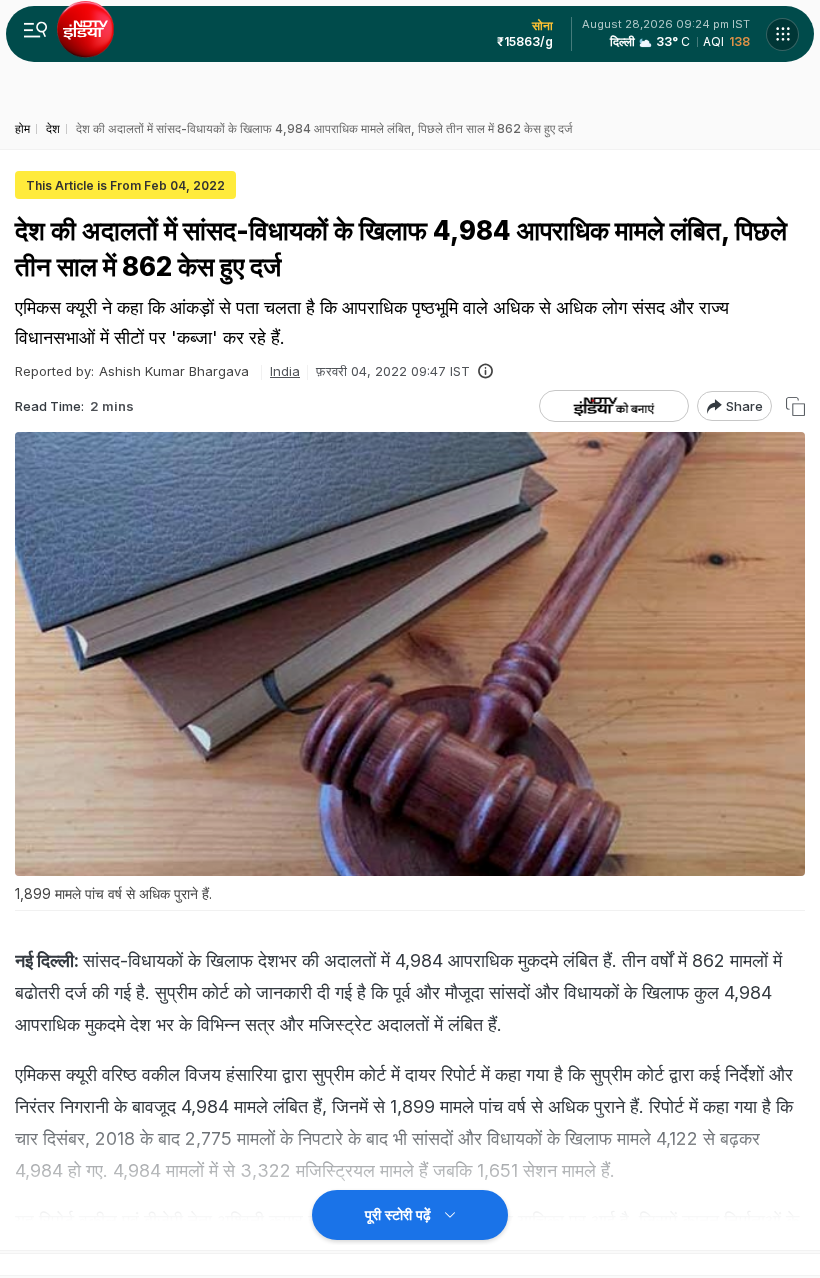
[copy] (795, 406)
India (285, 371)
